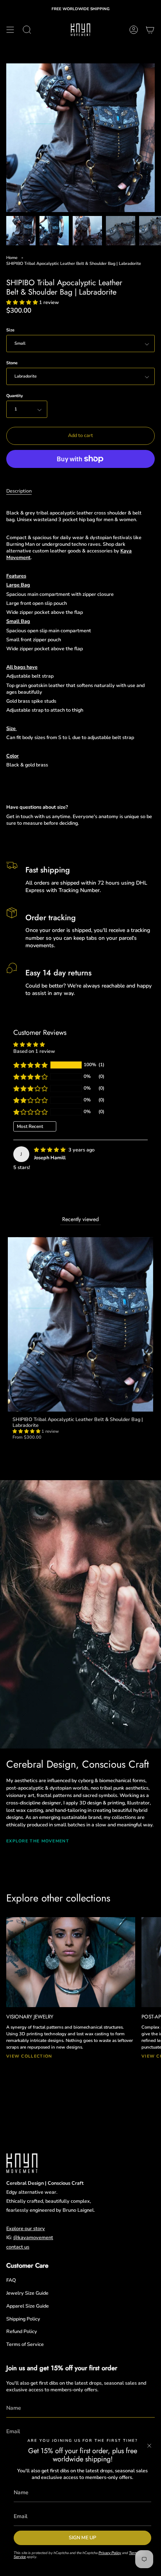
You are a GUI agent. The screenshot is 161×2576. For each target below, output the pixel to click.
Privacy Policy (110, 2553)
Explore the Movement (38, 1841)
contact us (18, 2247)
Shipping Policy (23, 2319)
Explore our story (26, 2228)
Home (12, 258)
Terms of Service (25, 2344)
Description (19, 491)
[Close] (149, 2446)
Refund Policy (22, 2331)
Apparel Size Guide (28, 2306)
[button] (23, 302)
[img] (50, 1150)
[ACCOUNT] (134, 30)
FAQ (11, 2280)
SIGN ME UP (82, 2537)
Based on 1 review (34, 1051)
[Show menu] (10, 30)
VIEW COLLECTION (29, 2056)
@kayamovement (33, 2237)
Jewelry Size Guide (27, 2293)
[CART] (150, 30)
